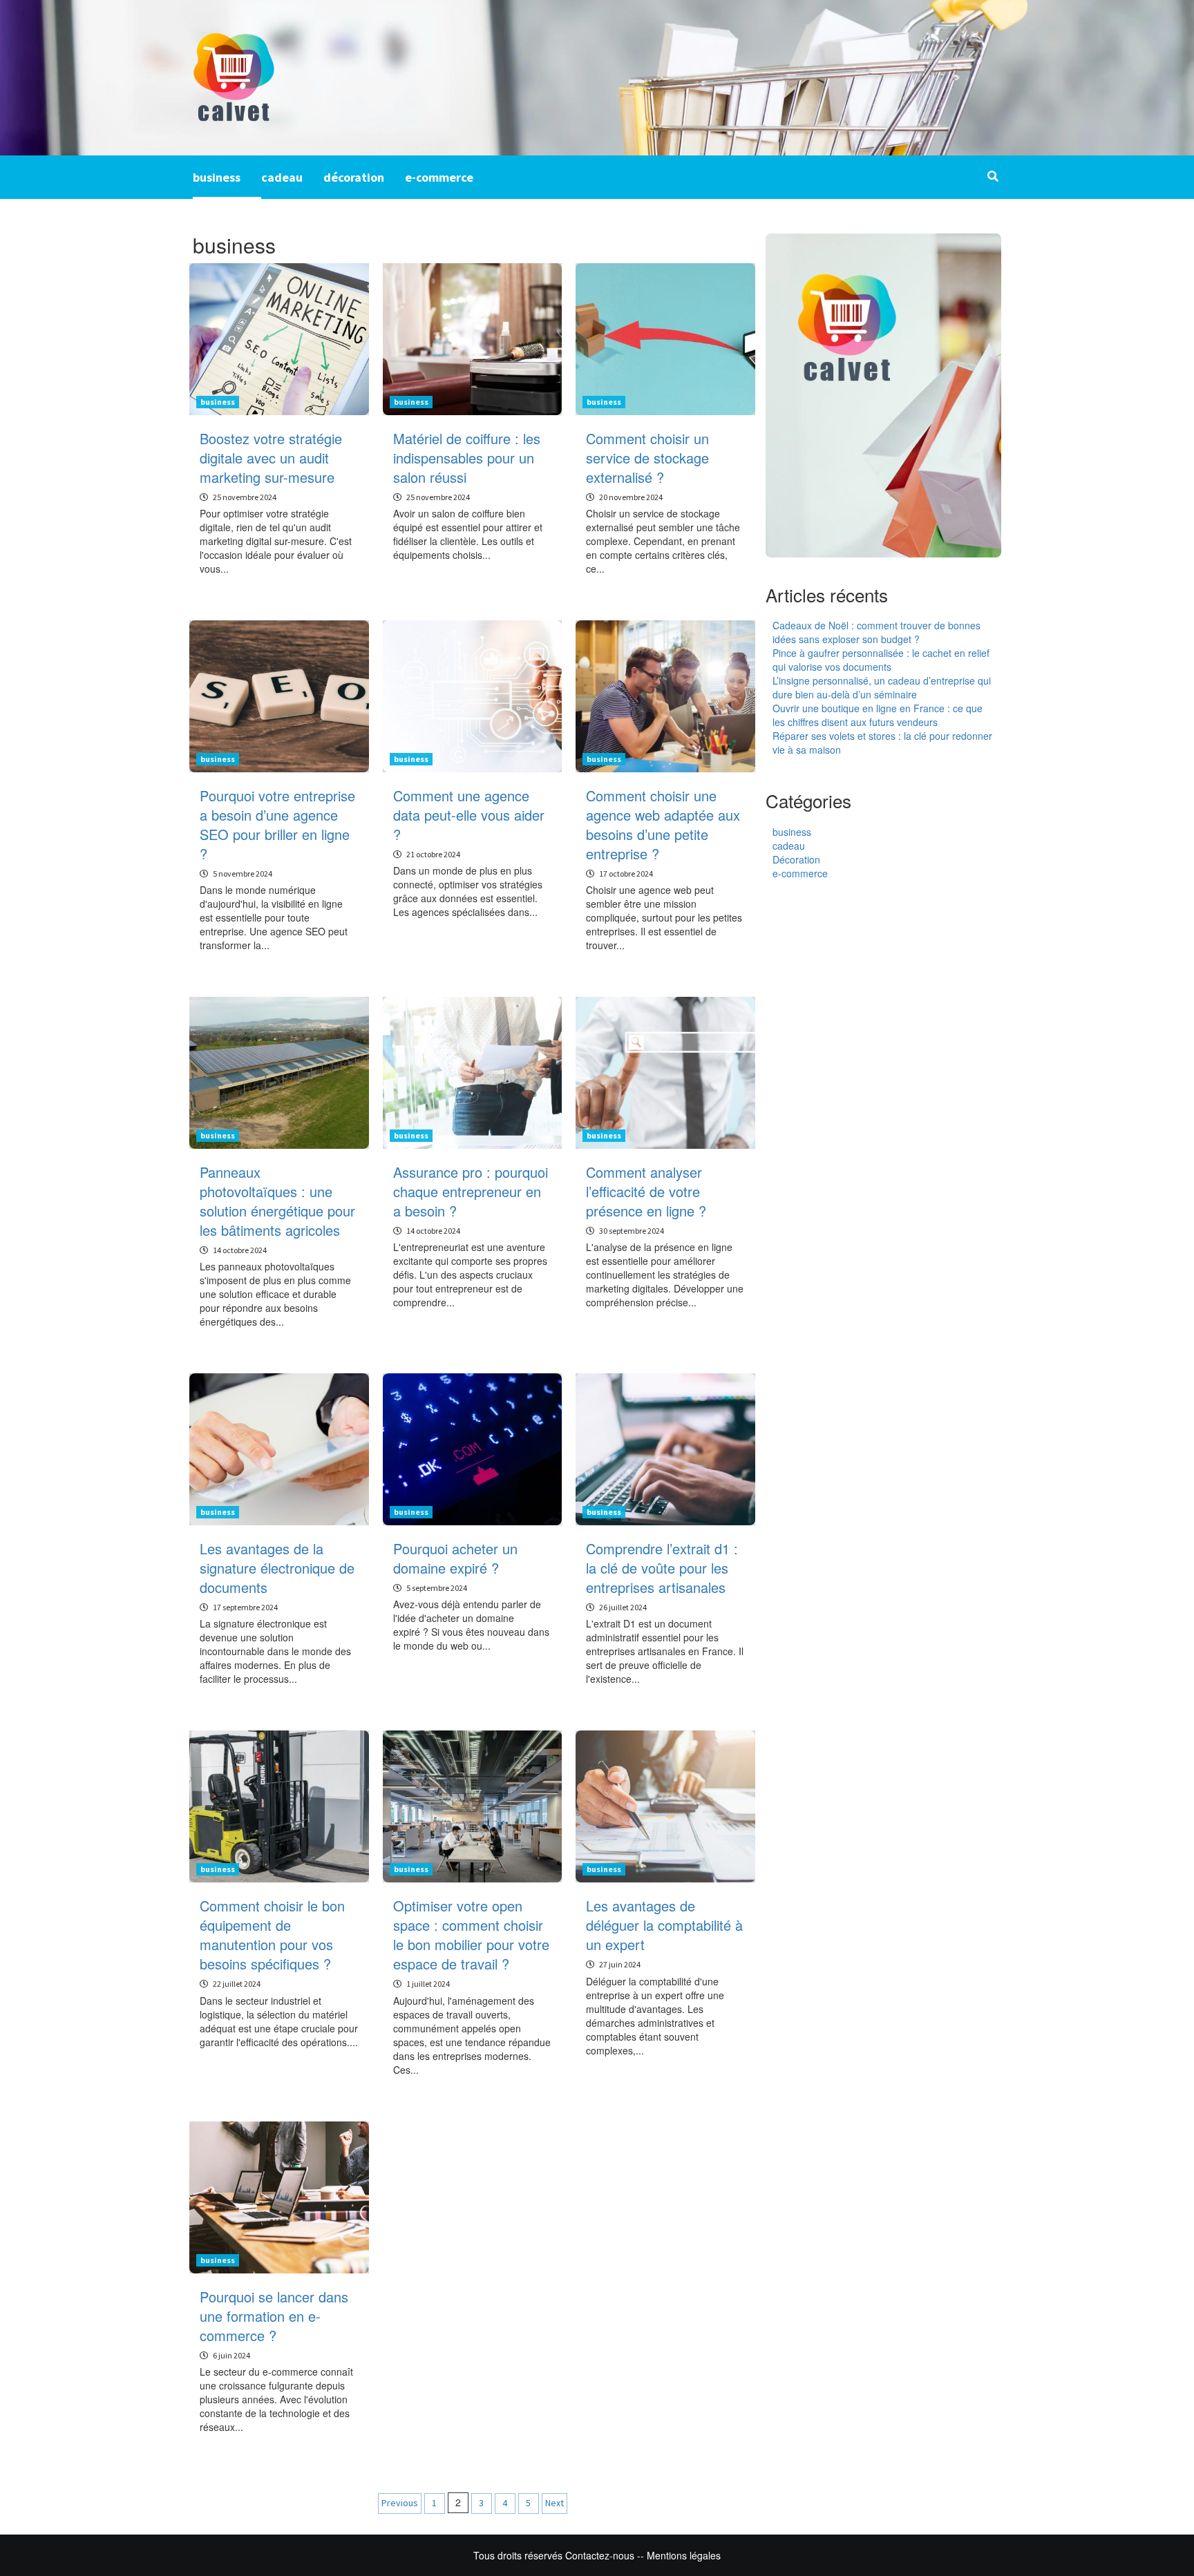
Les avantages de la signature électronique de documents (277, 1568)
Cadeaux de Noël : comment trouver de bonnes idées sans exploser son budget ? (876, 632)
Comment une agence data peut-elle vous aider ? (469, 815)
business (217, 177)
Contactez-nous (600, 2555)
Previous (400, 2503)
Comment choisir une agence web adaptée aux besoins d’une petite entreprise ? (663, 824)
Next (555, 2503)
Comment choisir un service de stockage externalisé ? (647, 458)
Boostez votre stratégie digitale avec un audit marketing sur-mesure (271, 458)
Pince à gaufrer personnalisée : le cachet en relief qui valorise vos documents (881, 660)
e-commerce (439, 177)
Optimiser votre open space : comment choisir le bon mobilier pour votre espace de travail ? (471, 1935)
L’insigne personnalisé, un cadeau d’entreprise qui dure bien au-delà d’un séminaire (882, 687)
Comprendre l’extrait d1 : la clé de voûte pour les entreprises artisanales (662, 1568)
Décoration (796, 859)
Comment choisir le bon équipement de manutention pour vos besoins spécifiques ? (272, 1935)
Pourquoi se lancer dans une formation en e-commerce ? (274, 2316)
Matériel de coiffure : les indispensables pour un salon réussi (467, 458)
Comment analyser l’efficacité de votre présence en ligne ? (646, 1191)
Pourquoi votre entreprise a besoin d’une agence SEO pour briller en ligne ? (277, 824)
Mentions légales (684, 2555)
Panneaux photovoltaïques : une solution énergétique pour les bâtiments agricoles (277, 1201)
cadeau (282, 177)
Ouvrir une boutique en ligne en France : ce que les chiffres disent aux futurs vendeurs (878, 715)
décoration (354, 177)
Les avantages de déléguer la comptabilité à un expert (664, 1925)
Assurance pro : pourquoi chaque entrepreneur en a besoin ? (471, 1191)
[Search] (993, 176)
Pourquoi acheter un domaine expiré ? (455, 1558)
